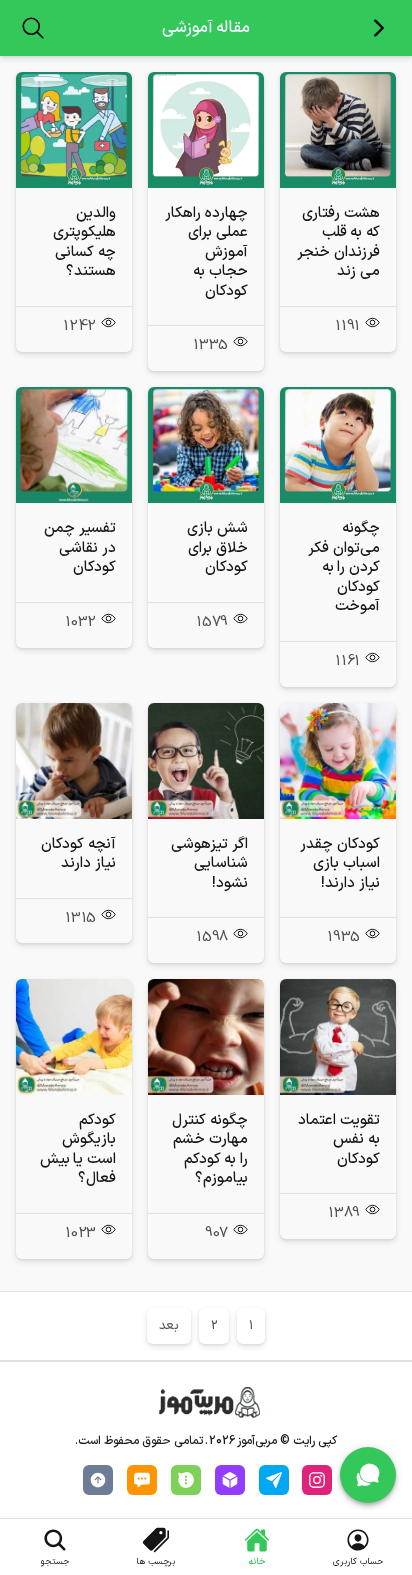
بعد (169, 1326)
